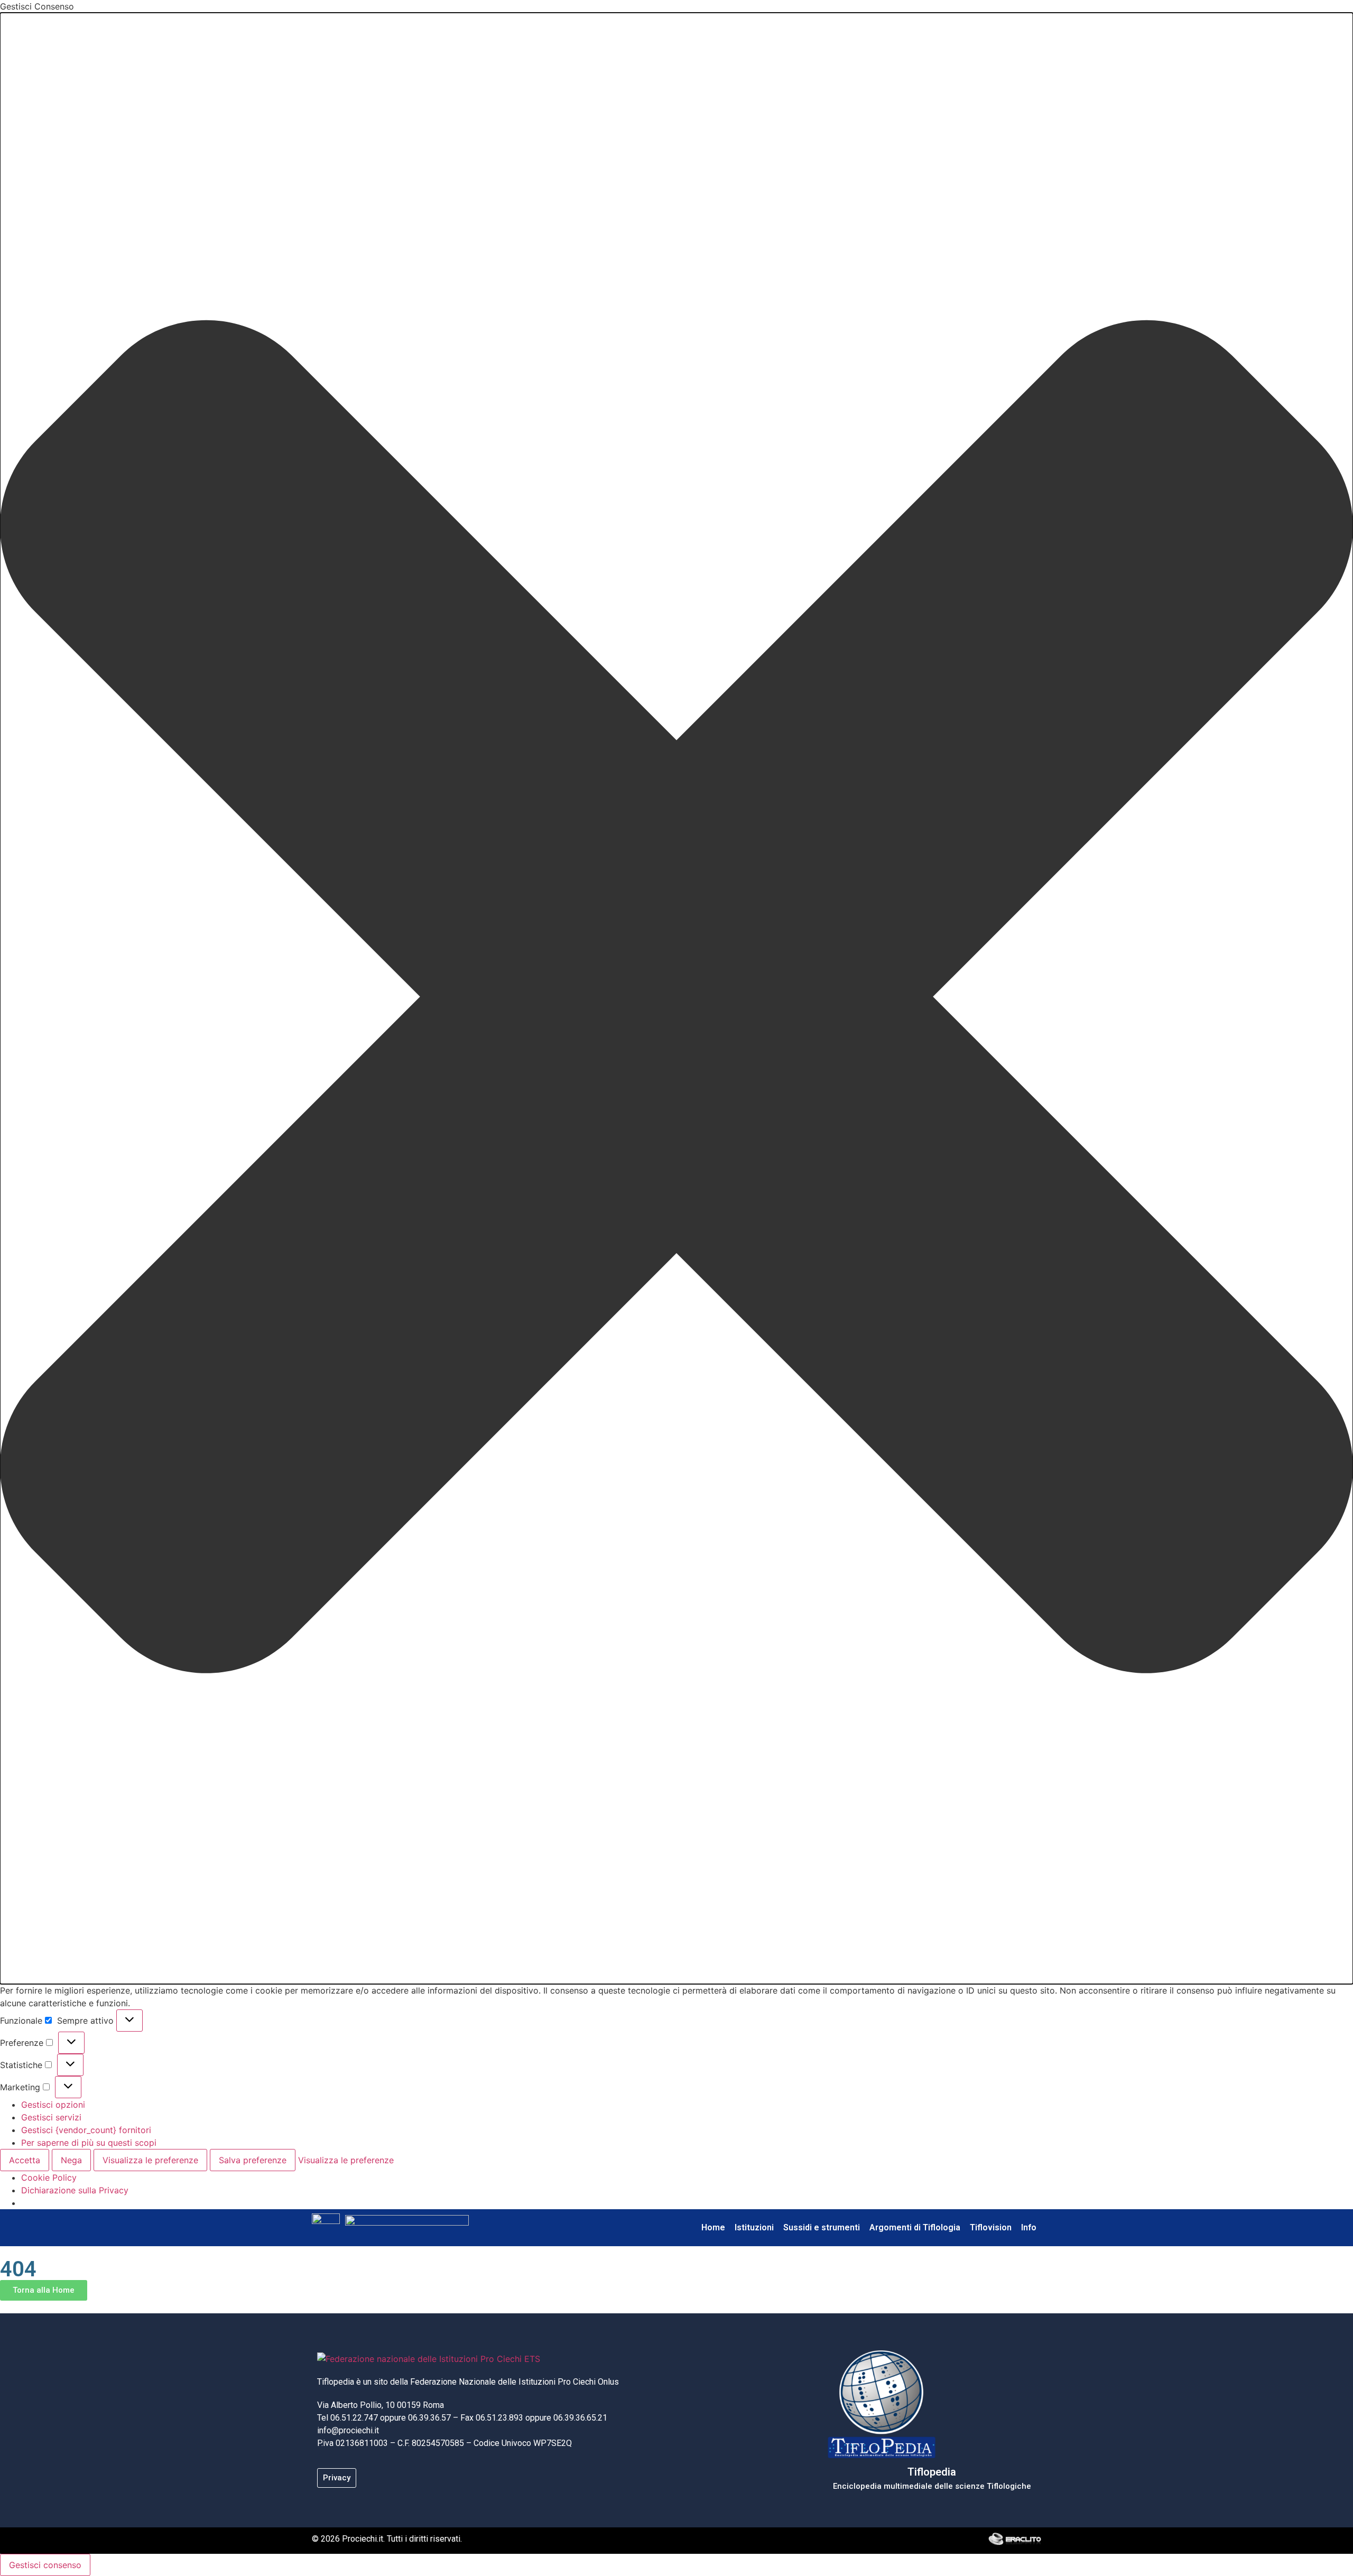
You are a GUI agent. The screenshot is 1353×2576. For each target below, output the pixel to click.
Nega (71, 2160)
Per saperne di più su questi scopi (89, 2143)
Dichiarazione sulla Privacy (75, 2190)
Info (1029, 2227)
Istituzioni (754, 2227)
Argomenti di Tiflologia (915, 2227)
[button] (676, 998)
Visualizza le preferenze (150, 2160)
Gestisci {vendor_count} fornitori (86, 2130)
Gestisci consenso (45, 2565)
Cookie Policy (49, 2177)
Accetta (25, 2160)
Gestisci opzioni (53, 2105)
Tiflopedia (932, 2472)
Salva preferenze (253, 2160)
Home (713, 2227)
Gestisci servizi (51, 2117)
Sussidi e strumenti (822, 2227)
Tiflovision (991, 2227)
